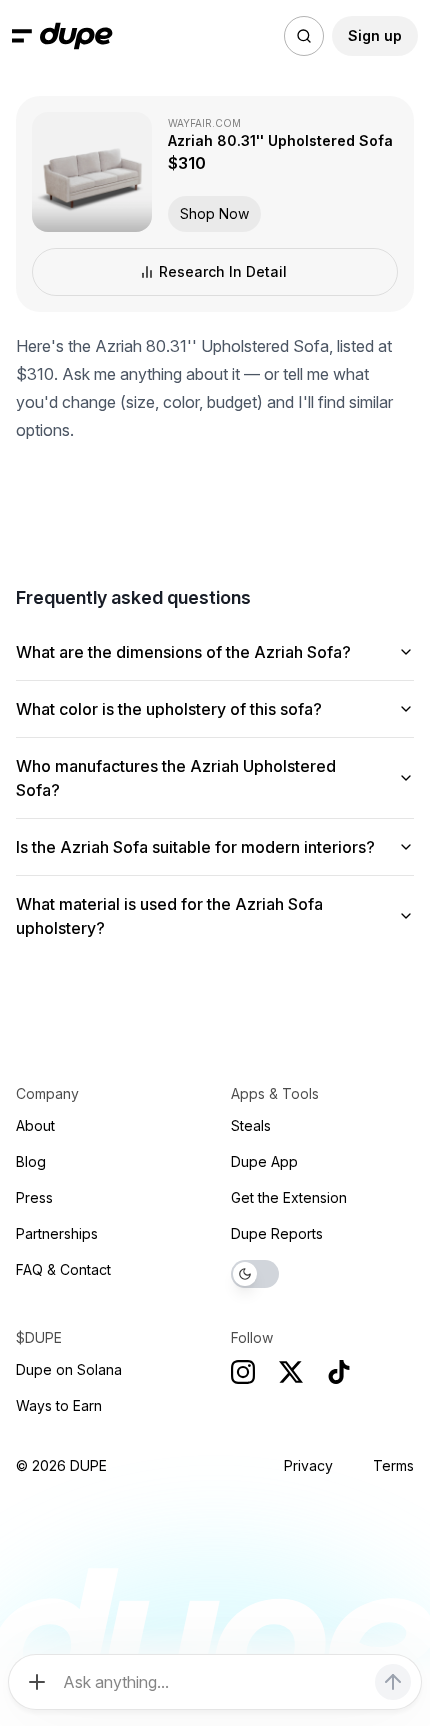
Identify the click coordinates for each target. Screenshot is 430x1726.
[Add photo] (37, 1682)
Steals (251, 1125)
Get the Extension (289, 1197)
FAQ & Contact (63, 1269)
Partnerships (57, 1233)
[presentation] (215, 863)
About (35, 1125)
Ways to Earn (59, 1405)
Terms (393, 1465)
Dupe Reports (277, 1233)
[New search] (304, 36)
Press (34, 1197)
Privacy (308, 1465)
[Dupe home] (76, 36)
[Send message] (393, 1682)
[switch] (255, 1274)
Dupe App (264, 1161)
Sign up (375, 35)
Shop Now (214, 213)
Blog (31, 1161)
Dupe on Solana (69, 1369)
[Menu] (22, 36)
